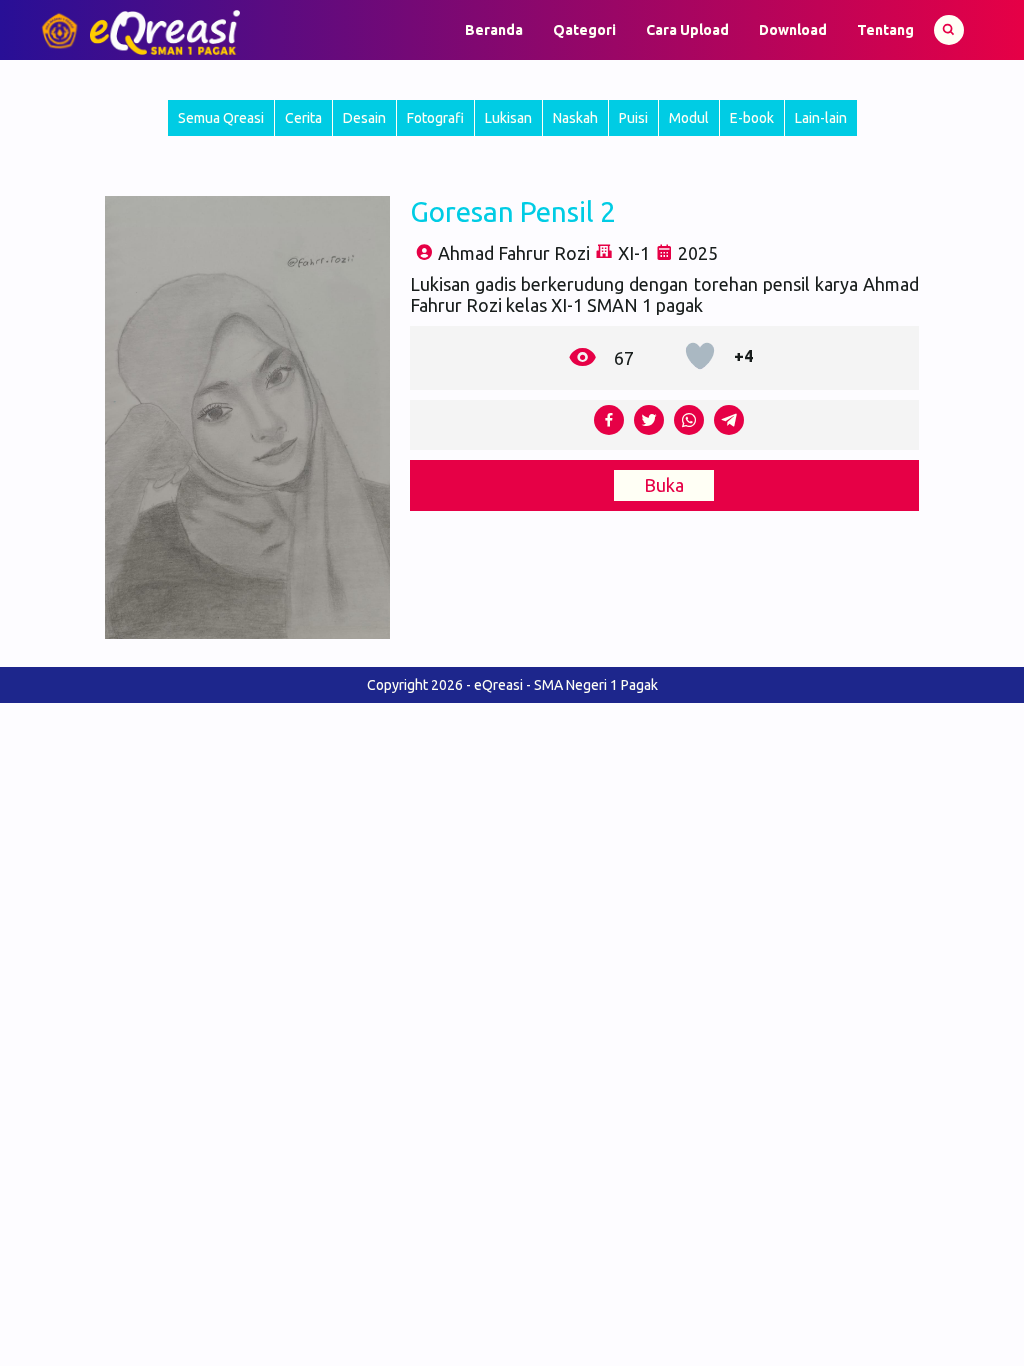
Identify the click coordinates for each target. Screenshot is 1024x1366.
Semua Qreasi (221, 118)
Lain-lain (821, 118)
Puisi (633, 118)
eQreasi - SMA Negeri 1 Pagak (566, 685)
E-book (752, 118)
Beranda (494, 30)
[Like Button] (700, 356)
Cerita (303, 118)
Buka (664, 485)
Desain (364, 118)
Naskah (575, 118)
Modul (689, 118)
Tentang (885, 30)
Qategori (584, 30)
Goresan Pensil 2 (513, 211)
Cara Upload (687, 30)
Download (793, 30)
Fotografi (435, 118)
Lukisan (508, 118)
